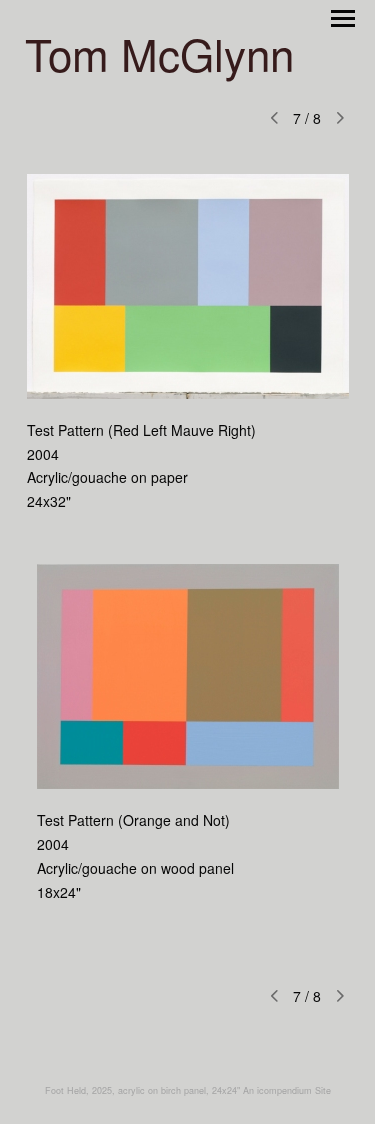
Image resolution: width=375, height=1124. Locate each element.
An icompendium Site (287, 1090)
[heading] (159, 65)
